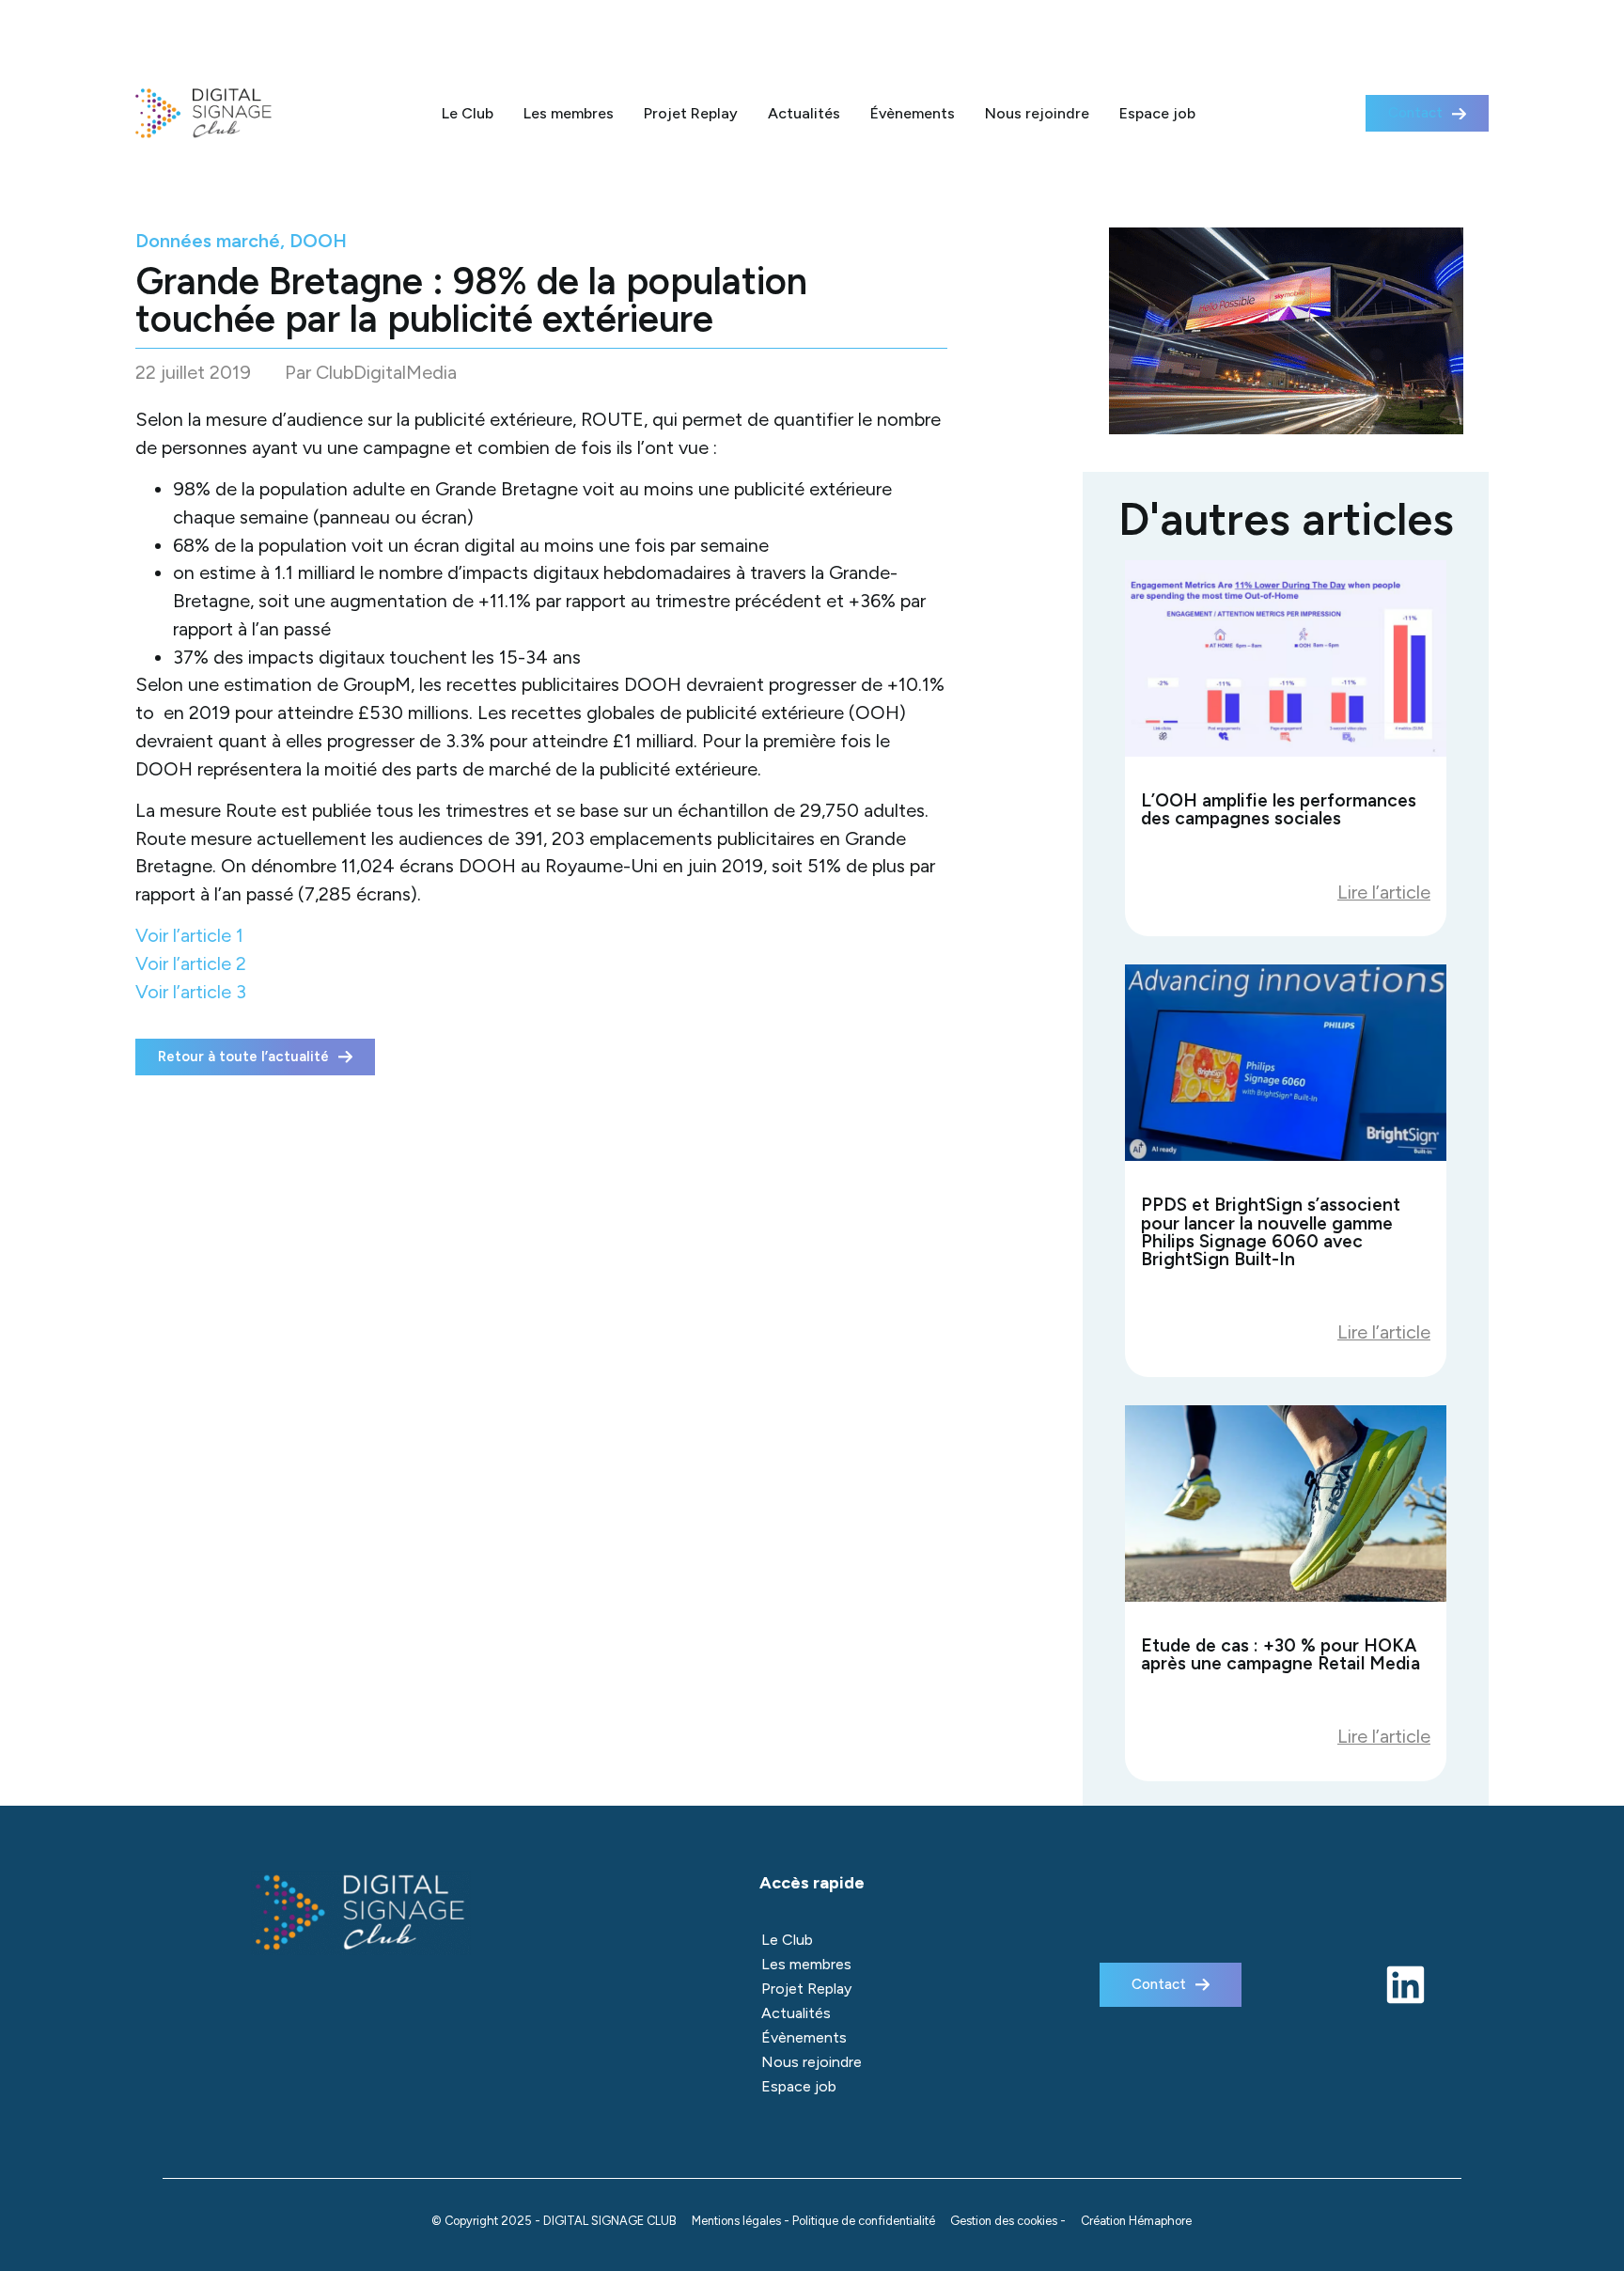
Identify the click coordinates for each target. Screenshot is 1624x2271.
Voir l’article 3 (191, 992)
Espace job (1157, 113)
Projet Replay (691, 113)
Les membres (569, 113)
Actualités (804, 113)
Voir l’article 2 (191, 963)
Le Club (468, 113)
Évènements (913, 113)
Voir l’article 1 (189, 935)
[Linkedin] (1405, 1985)
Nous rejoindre (1037, 113)
